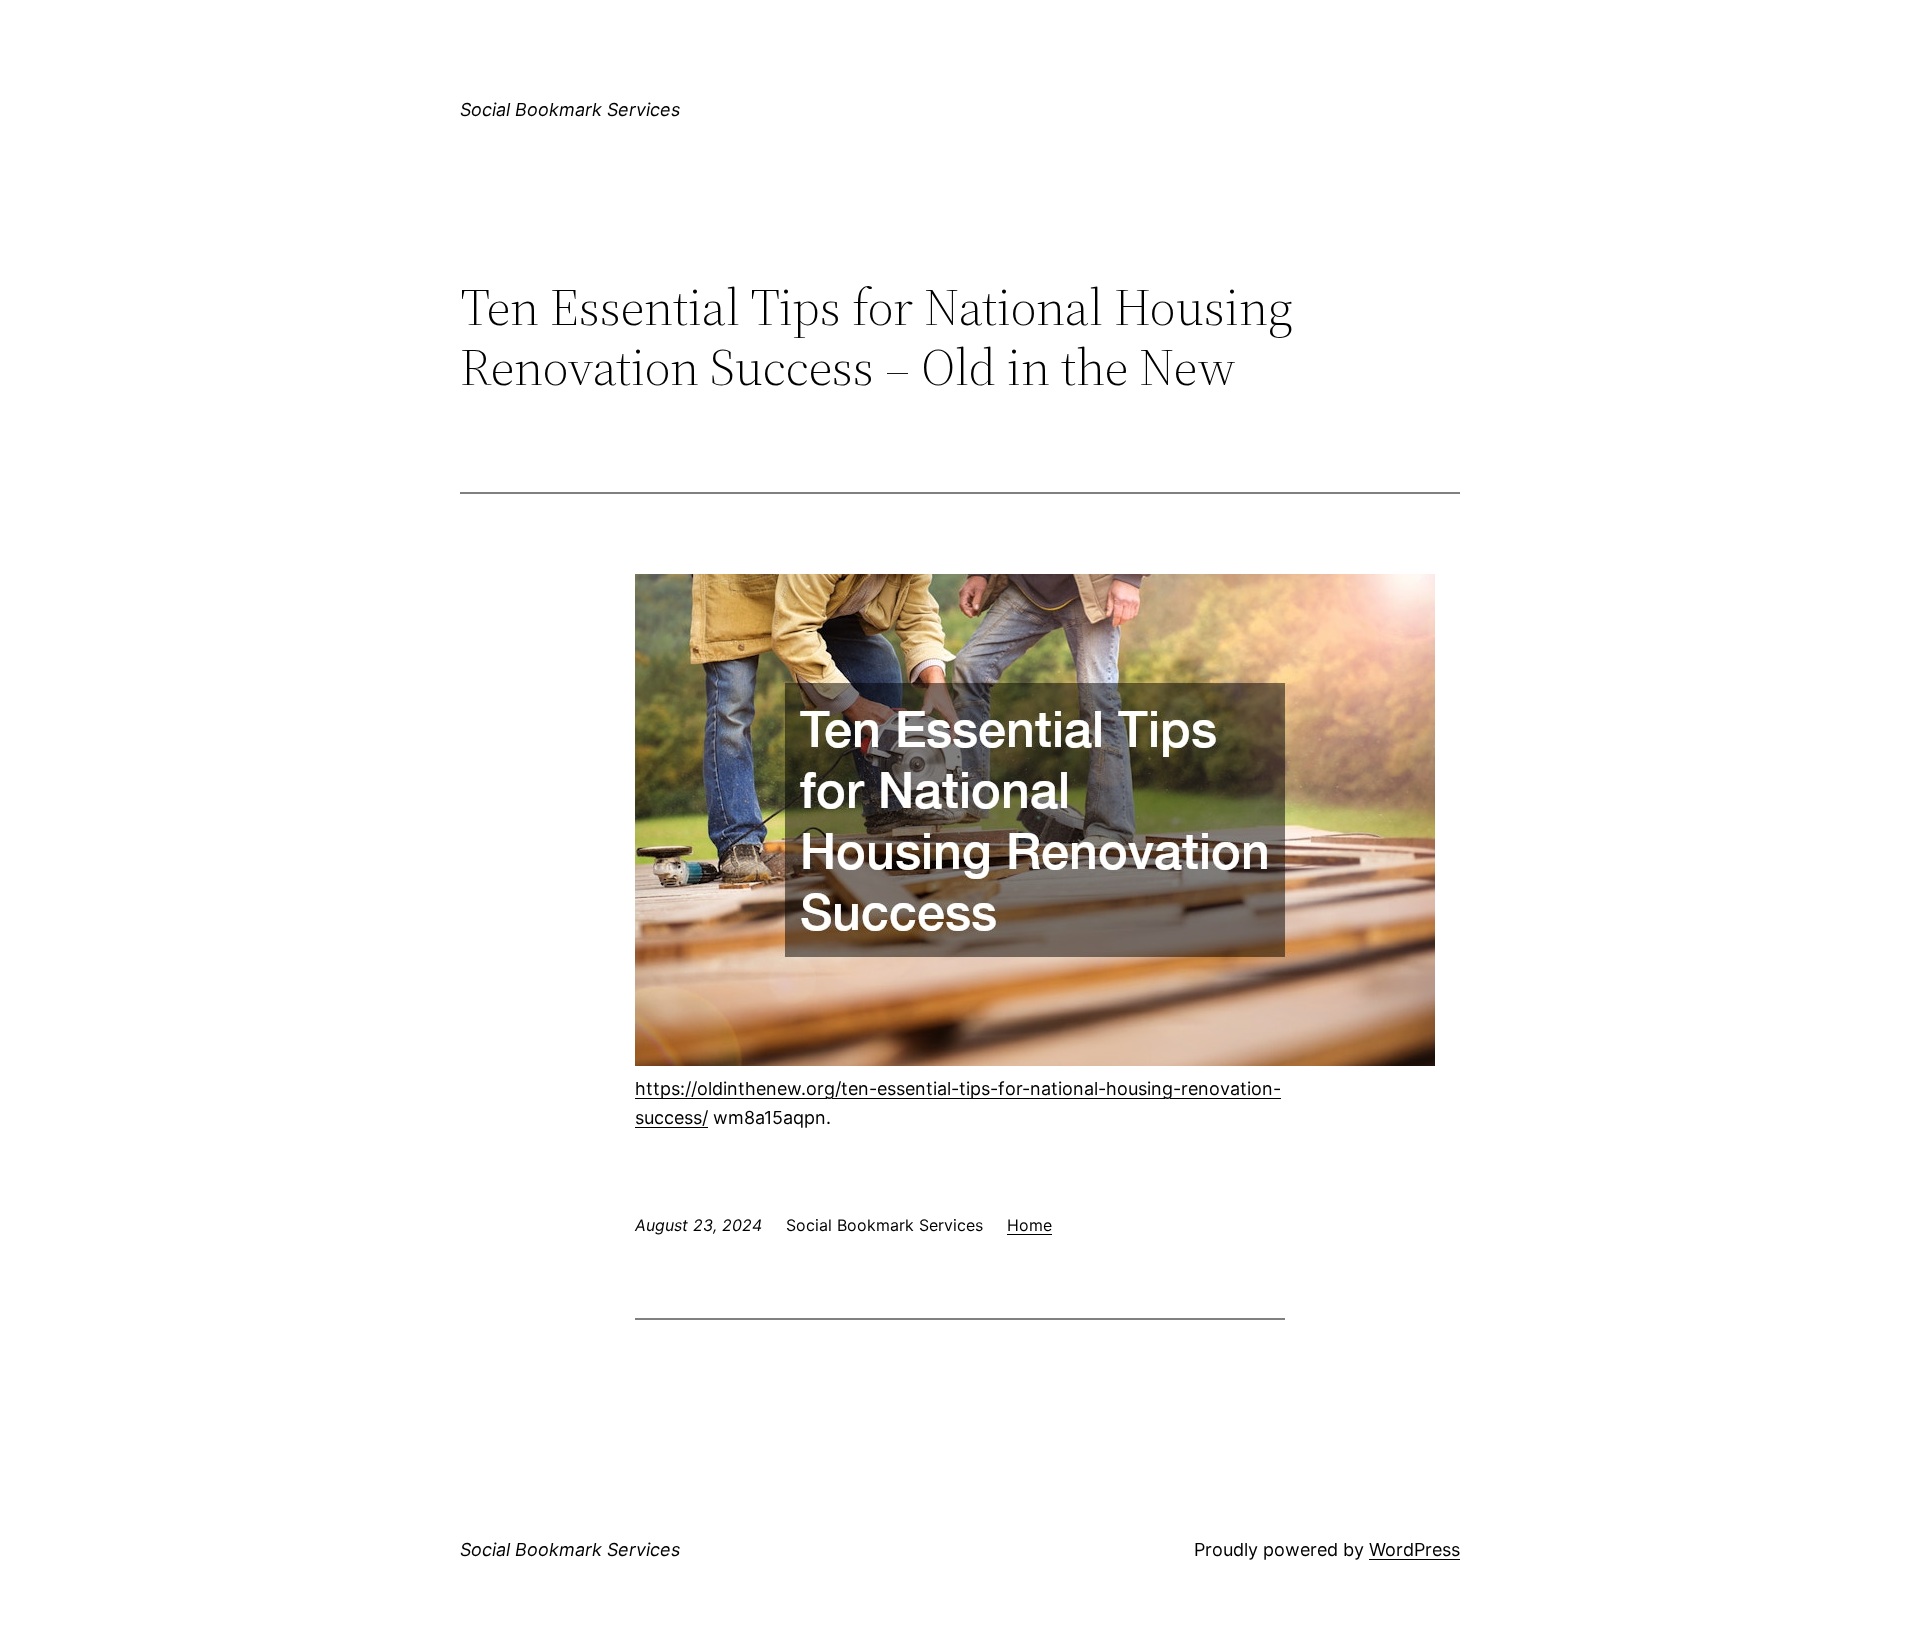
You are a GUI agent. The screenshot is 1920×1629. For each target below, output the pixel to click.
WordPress (1414, 1549)
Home (1029, 1225)
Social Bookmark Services (570, 109)
